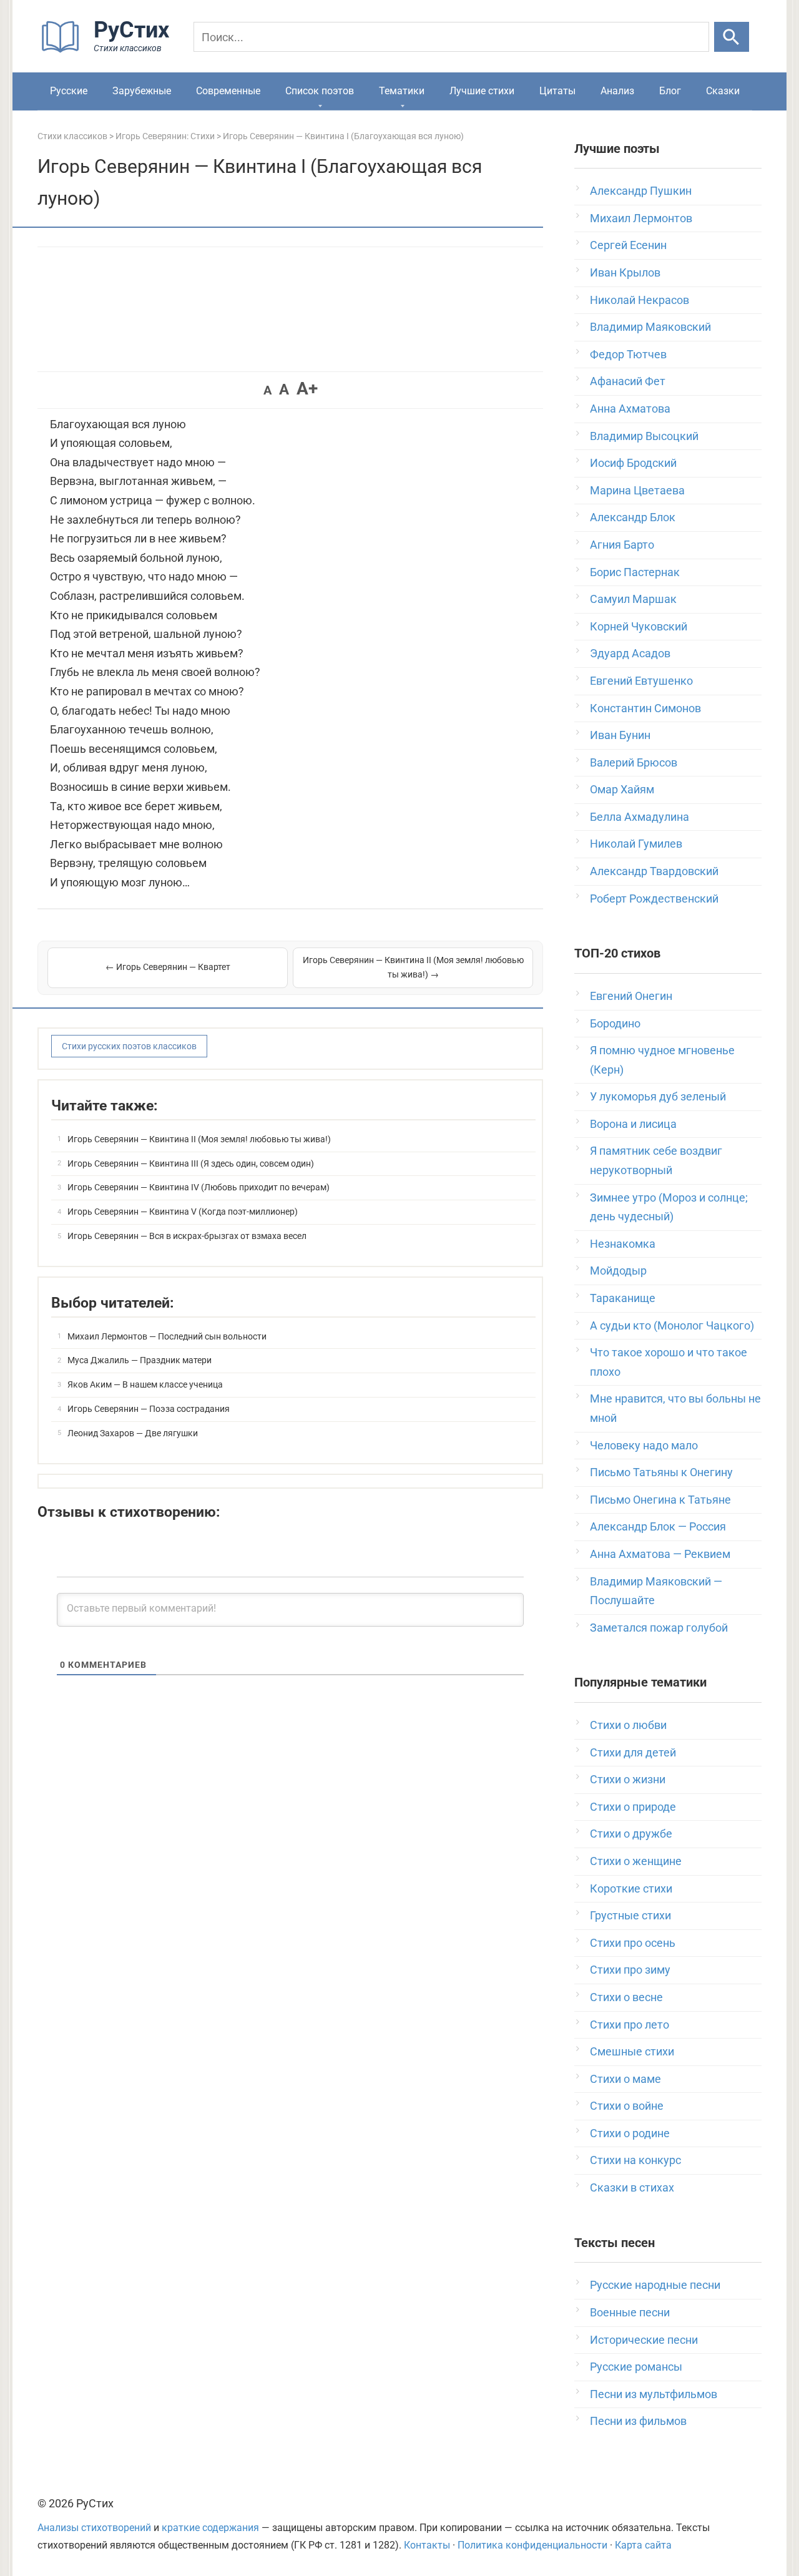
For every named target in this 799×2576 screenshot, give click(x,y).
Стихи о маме (625, 2079)
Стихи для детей (633, 1752)
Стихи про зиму (630, 1970)
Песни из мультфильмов (654, 2394)
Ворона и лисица (633, 1124)
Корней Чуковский (639, 626)
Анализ (617, 91)
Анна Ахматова (630, 409)
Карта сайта (643, 2545)
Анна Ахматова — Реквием (660, 1554)
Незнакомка (623, 1244)
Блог (670, 91)
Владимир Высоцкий (644, 436)
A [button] (267, 390)
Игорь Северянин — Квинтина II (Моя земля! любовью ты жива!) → (413, 967)
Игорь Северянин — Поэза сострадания (149, 1409)
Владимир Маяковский (650, 327)
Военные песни (630, 2312)
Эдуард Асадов (630, 653)
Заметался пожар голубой (659, 1628)
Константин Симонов (645, 708)
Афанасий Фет (628, 381)
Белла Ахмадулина (640, 817)
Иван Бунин (620, 735)
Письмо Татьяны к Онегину (661, 1472)
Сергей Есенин (628, 245)
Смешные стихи (632, 2051)
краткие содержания (210, 2528)
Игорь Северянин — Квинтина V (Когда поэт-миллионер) (183, 1212)
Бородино (615, 1023)
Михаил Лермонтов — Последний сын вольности (167, 1336)
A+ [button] (307, 389)
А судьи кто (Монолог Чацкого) (672, 1325)
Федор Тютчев (628, 354)
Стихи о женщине (636, 1861)
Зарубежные (142, 91)
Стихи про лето (630, 2025)
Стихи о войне (627, 2106)
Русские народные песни (655, 2285)
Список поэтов (320, 91)
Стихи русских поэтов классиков (129, 1046)
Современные (228, 91)
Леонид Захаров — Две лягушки (133, 1433)
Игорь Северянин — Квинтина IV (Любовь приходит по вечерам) (199, 1187)
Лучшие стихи (482, 91)
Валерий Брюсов (634, 762)
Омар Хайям (622, 789)
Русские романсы (636, 2367)
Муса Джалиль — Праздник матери (140, 1360)
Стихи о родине (630, 2133)
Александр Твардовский (654, 871)
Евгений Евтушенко (641, 681)
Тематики (402, 91)
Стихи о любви (628, 1725)
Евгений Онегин (631, 996)
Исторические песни (644, 2340)
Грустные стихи (630, 1915)
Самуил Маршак (633, 599)
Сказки (723, 91)
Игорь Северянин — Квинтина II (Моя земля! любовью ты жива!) (199, 1139)
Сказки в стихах (632, 2187)
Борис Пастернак (635, 572)
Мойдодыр (618, 1271)
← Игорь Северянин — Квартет (168, 967)
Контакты (427, 2545)
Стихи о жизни (628, 1779)
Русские (69, 91)
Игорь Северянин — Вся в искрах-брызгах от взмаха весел (187, 1236)
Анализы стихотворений (94, 2528)
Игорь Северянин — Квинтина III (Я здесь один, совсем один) (191, 1163)
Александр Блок (633, 517)
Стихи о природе (633, 1807)
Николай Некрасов (640, 300)
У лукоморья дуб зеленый (658, 1096)
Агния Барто (622, 545)
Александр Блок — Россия (658, 1526)
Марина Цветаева (637, 490)
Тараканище (623, 1298)
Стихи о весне (626, 1997)
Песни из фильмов (638, 2421)
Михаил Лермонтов (641, 218)
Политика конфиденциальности (532, 2545)
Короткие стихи (631, 1888)
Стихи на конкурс (635, 2160)
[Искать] (732, 37)
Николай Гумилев (636, 844)
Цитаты (557, 91)
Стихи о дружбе (631, 1834)
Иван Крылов (625, 272)
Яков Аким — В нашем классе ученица (145, 1384)
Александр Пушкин (641, 191)
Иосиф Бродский (633, 463)
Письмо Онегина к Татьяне (660, 1500)
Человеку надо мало (644, 1445)
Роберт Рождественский (654, 899)
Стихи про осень (633, 1943)
